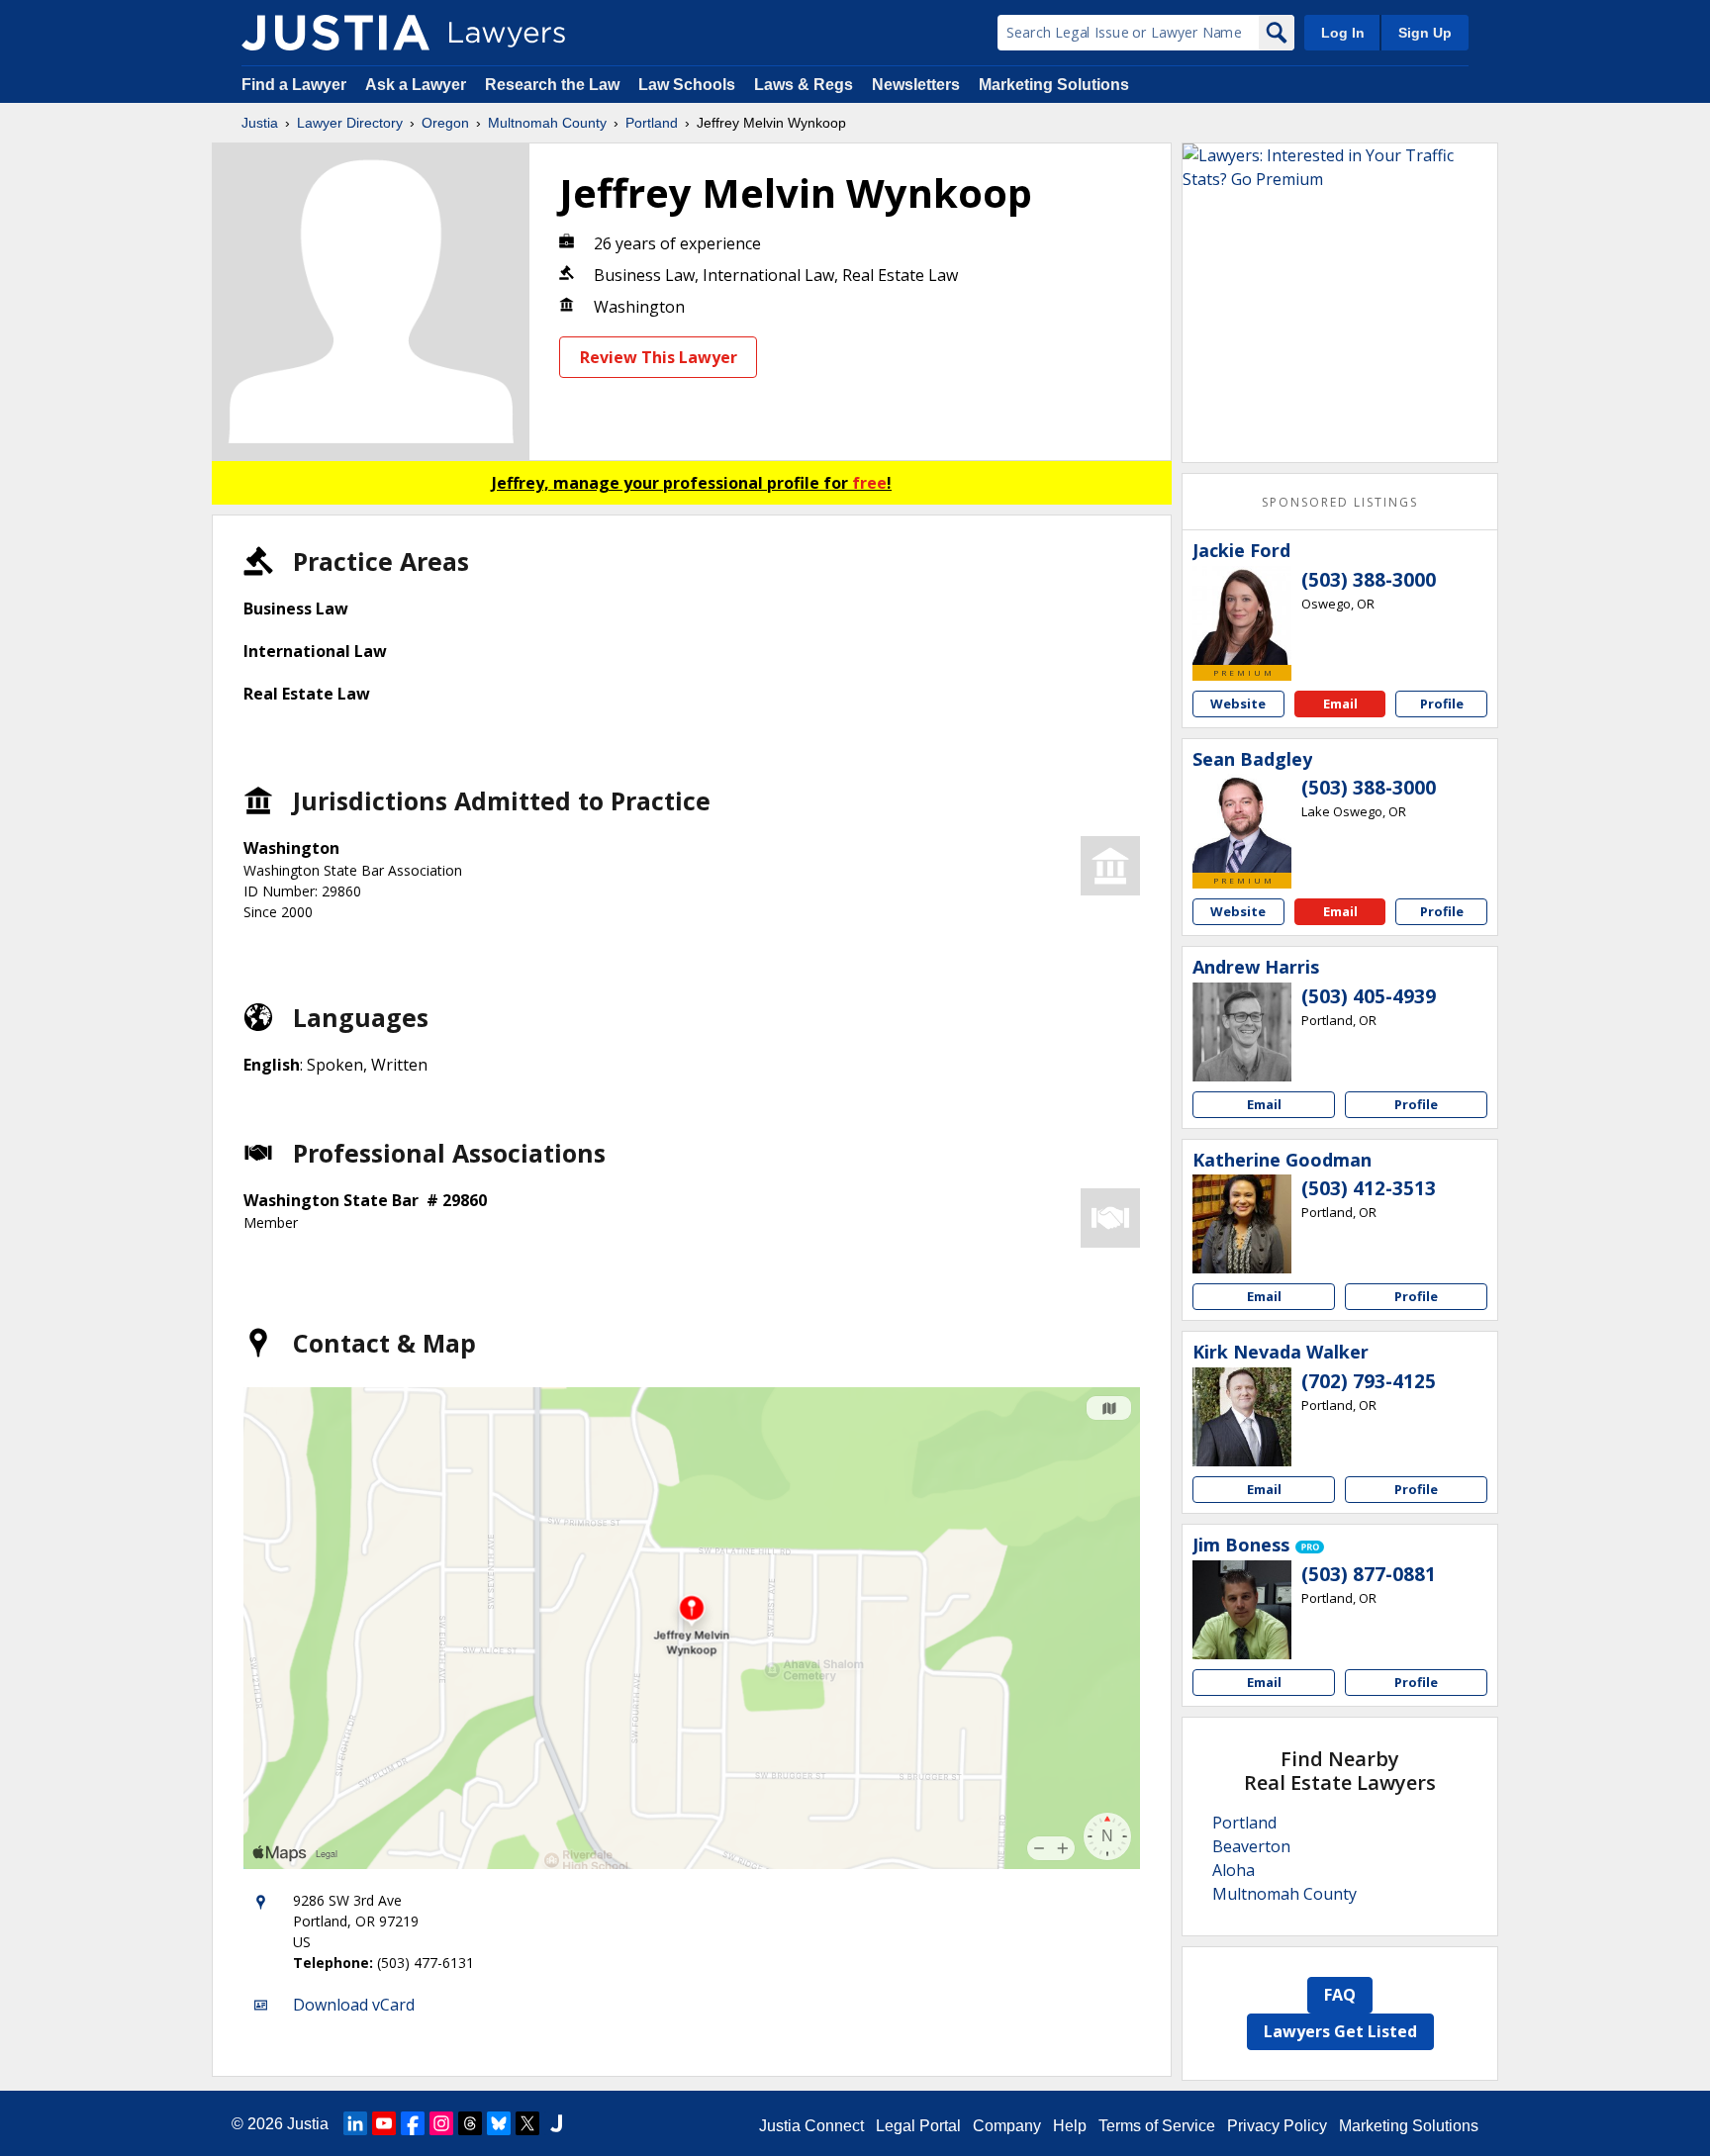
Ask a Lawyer (418, 85)
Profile (1442, 703)
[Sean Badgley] (1242, 823)
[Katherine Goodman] (1242, 1224)
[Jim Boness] (1242, 1610)
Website (1238, 703)
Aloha (1234, 1870)
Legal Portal (918, 2126)
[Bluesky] (499, 2123)
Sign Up (1425, 33)
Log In (1343, 33)
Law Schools (687, 85)
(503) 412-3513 (1369, 1188)
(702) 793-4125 (1369, 1381)
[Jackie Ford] (1242, 615)
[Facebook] (413, 2123)
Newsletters (916, 85)
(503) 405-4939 (1369, 996)
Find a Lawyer (294, 85)
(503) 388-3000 (1369, 580)
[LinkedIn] (355, 2123)
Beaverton (1251, 1846)
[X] (527, 2123)
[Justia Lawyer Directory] (335, 33)
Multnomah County (547, 123)
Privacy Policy (1277, 2126)
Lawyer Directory (350, 123)
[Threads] (470, 2123)
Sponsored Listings (1340, 502)
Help (1070, 2126)
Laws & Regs (804, 85)
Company (1007, 2126)
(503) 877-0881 (1369, 1574)
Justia (260, 123)
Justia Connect (811, 2126)
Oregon (445, 123)
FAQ (1340, 1995)
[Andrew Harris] (1242, 1032)
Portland (652, 123)
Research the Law (552, 85)
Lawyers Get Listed (1340, 2031)
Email (1340, 703)
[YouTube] (384, 2123)
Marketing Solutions (1054, 85)
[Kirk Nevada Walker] (1242, 1417)
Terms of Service (1157, 2126)
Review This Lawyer (659, 357)
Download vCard (354, 2005)
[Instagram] (441, 2123)
